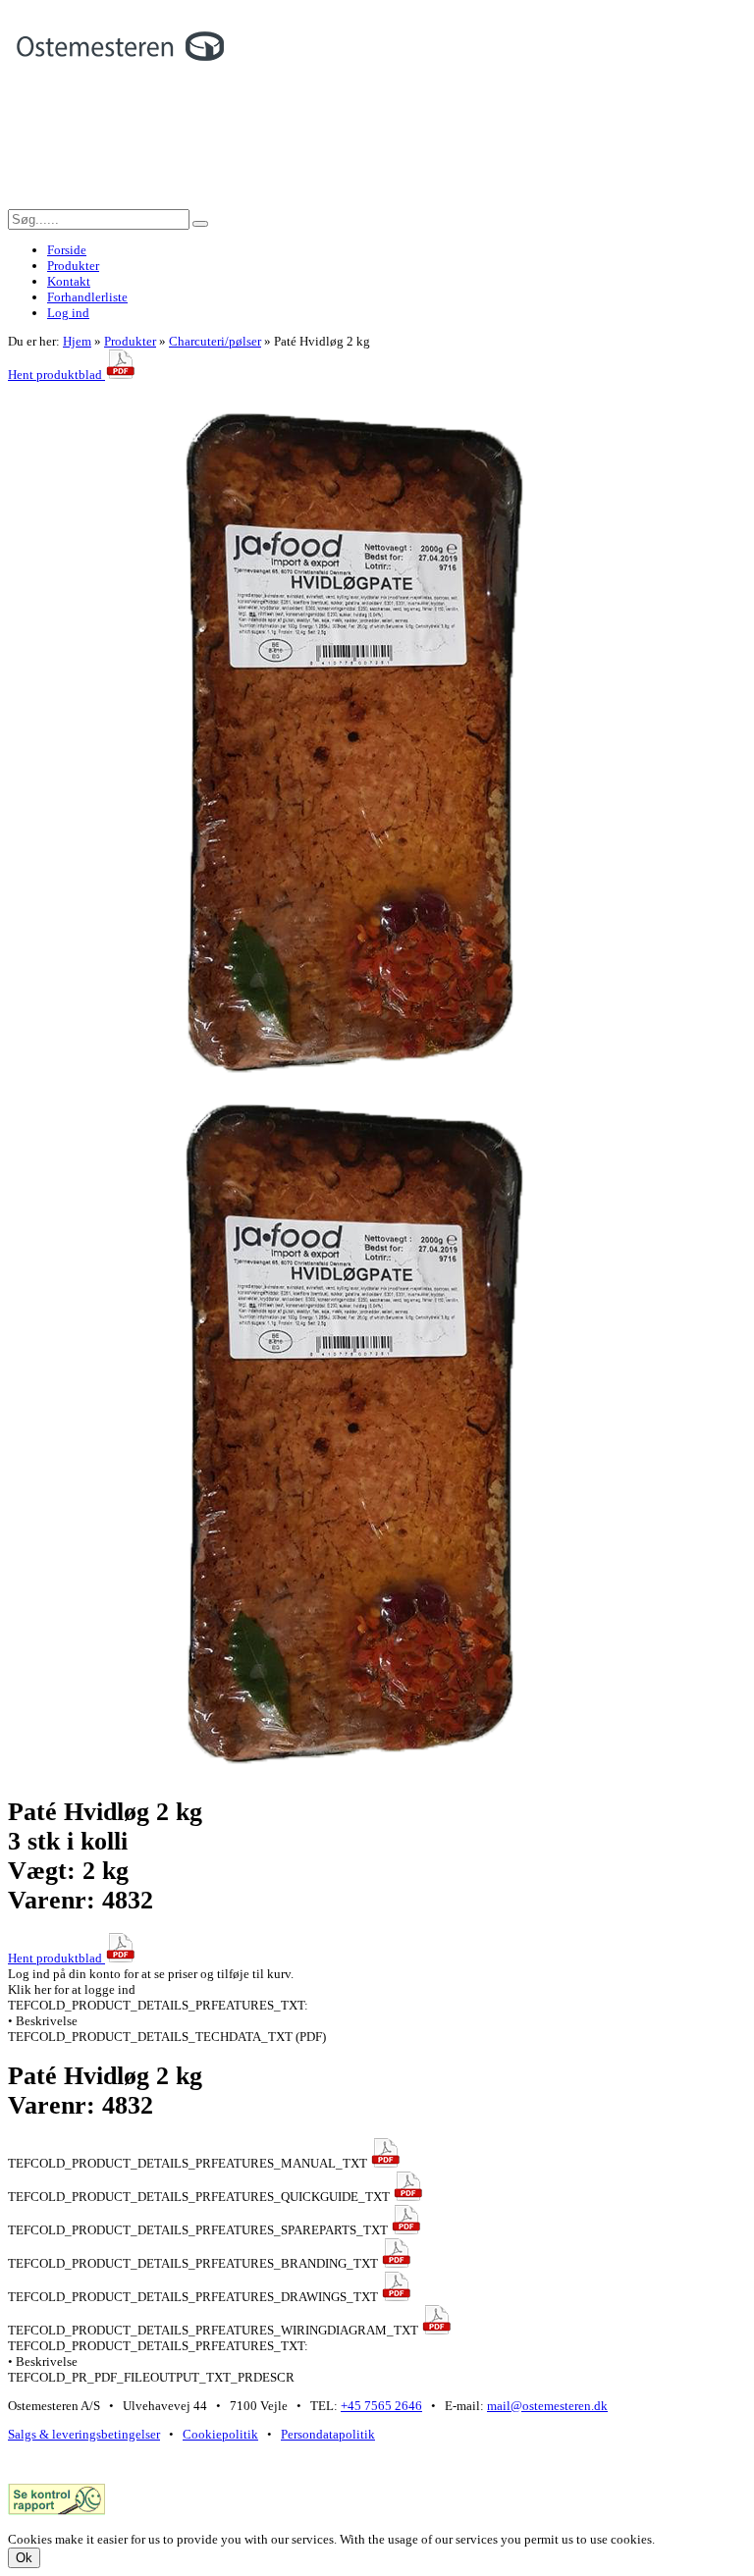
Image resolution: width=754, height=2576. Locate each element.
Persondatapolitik (328, 2434)
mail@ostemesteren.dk (547, 2406)
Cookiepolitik (220, 2434)
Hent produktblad (56, 375)
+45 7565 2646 (381, 2406)
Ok (24, 2558)
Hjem (77, 341)
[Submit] (200, 224)
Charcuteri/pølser (215, 341)
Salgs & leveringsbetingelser (84, 2434)
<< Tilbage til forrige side (76, 390)
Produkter (130, 341)
